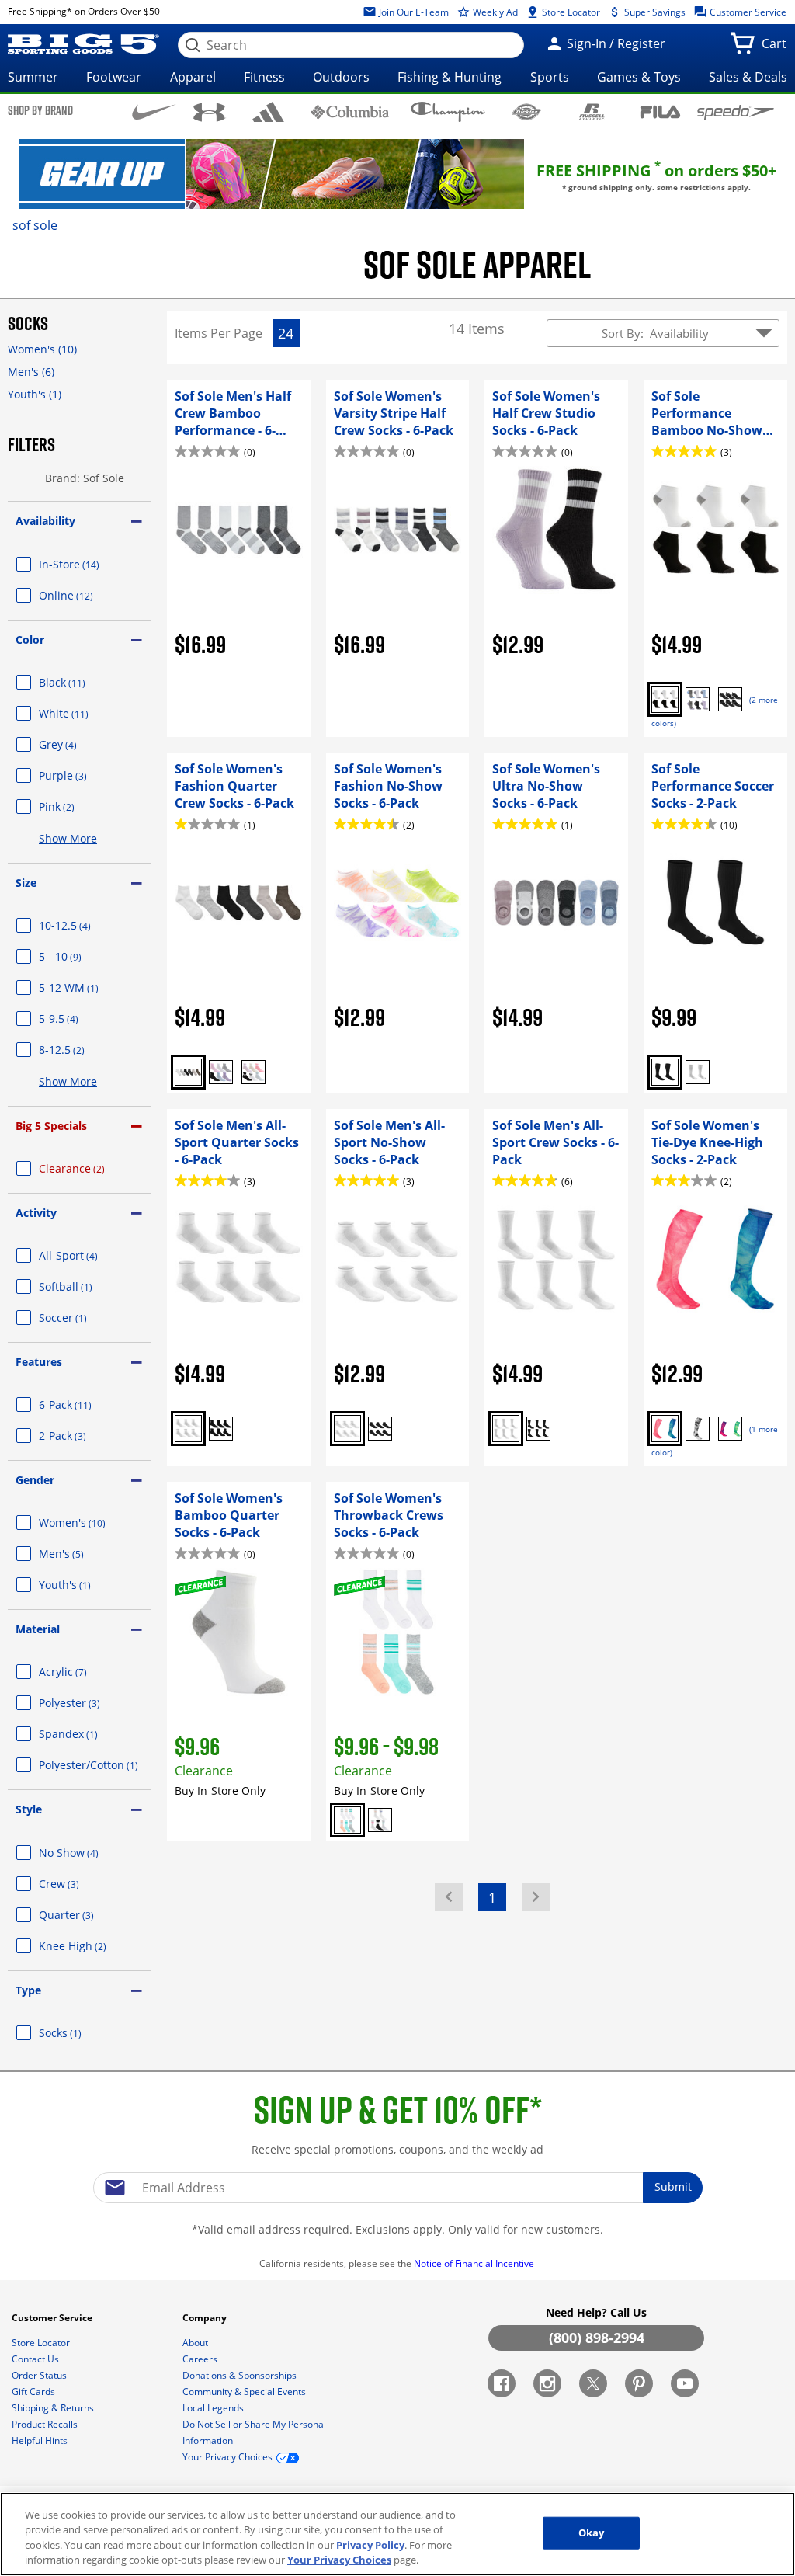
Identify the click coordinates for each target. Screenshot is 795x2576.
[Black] (730, 699)
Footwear (114, 77)
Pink (75, 807)
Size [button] (26, 883)
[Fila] (660, 111)
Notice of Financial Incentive (475, 2263)
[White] (698, 1072)
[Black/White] (665, 699)
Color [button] (30, 640)
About (196, 2343)
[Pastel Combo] (347, 1820)
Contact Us (36, 2359)
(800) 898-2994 (597, 2338)
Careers (201, 2359)
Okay (592, 2533)
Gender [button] (35, 1480)
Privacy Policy (370, 2545)
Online (85, 595)
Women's (42, 349)
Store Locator (570, 12)
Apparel (193, 77)
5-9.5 (77, 1019)
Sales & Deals (748, 77)
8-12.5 (80, 1050)
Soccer (82, 1318)
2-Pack (81, 1436)
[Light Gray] (698, 699)
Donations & (240, 2375)
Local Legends (214, 2408)
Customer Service (747, 12)
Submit (673, 2187)
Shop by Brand (40, 110)
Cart (777, 48)
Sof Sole (35, 225)
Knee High (91, 1946)
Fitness (264, 77)
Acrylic (82, 1672)
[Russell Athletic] (592, 111)
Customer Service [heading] (53, 2318)
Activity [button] (36, 1213)
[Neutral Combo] (188, 1072)
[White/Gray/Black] (380, 1820)
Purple (82, 775)
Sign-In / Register (614, 43)
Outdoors (341, 77)
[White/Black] (698, 1429)
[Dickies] (526, 111)
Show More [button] (68, 838)
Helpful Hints (41, 2440)
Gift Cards (35, 2392)
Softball (84, 1286)
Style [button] (29, 1809)
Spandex (87, 1734)
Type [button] (28, 1990)
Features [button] (39, 1362)
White (82, 713)
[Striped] (253, 1072)
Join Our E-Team (413, 12)
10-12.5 (83, 925)
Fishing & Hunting (450, 77)
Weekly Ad (494, 12)
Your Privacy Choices (339, 2560)
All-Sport (87, 1255)
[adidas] (269, 112)
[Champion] (448, 112)
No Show (87, 1853)
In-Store (88, 564)
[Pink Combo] (665, 1429)
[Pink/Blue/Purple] (221, 1072)
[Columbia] (350, 111)
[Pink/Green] (730, 1429)
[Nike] (154, 111)
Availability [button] (45, 521)
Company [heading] (206, 2318)
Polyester (88, 1703)
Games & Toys (639, 77)
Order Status (40, 2375)
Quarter (85, 1915)
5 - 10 (79, 956)
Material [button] (38, 1629)
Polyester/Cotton (95, 1765)
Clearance (90, 1168)
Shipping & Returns (54, 2408)
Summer (33, 77)
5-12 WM (87, 987)
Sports (550, 77)
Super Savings (654, 12)
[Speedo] (736, 112)
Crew (78, 1884)
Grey (76, 744)
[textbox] (397, 2188)
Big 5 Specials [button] (51, 1126)
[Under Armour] (209, 112)
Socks (79, 2033)
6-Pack (84, 1404)
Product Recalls (46, 2424)
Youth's (35, 394)
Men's (31, 372)
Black (81, 682)
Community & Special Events (245, 2392)
